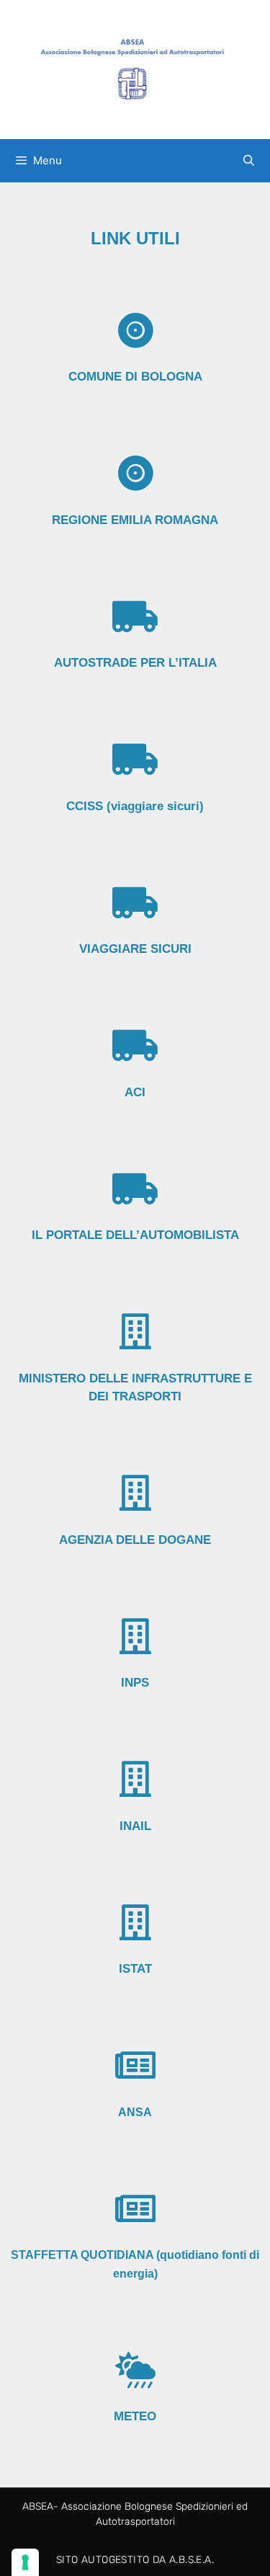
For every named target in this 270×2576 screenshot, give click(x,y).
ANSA (135, 2112)
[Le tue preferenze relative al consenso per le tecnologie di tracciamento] (25, 2562)
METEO (135, 2416)
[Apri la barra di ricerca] (249, 161)
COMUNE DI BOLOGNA (135, 377)
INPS (135, 1683)
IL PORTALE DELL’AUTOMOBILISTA (135, 1235)
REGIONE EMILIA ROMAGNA (135, 520)
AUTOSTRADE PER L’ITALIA (135, 663)
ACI (135, 1092)
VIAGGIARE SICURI (135, 949)
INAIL (135, 1826)
